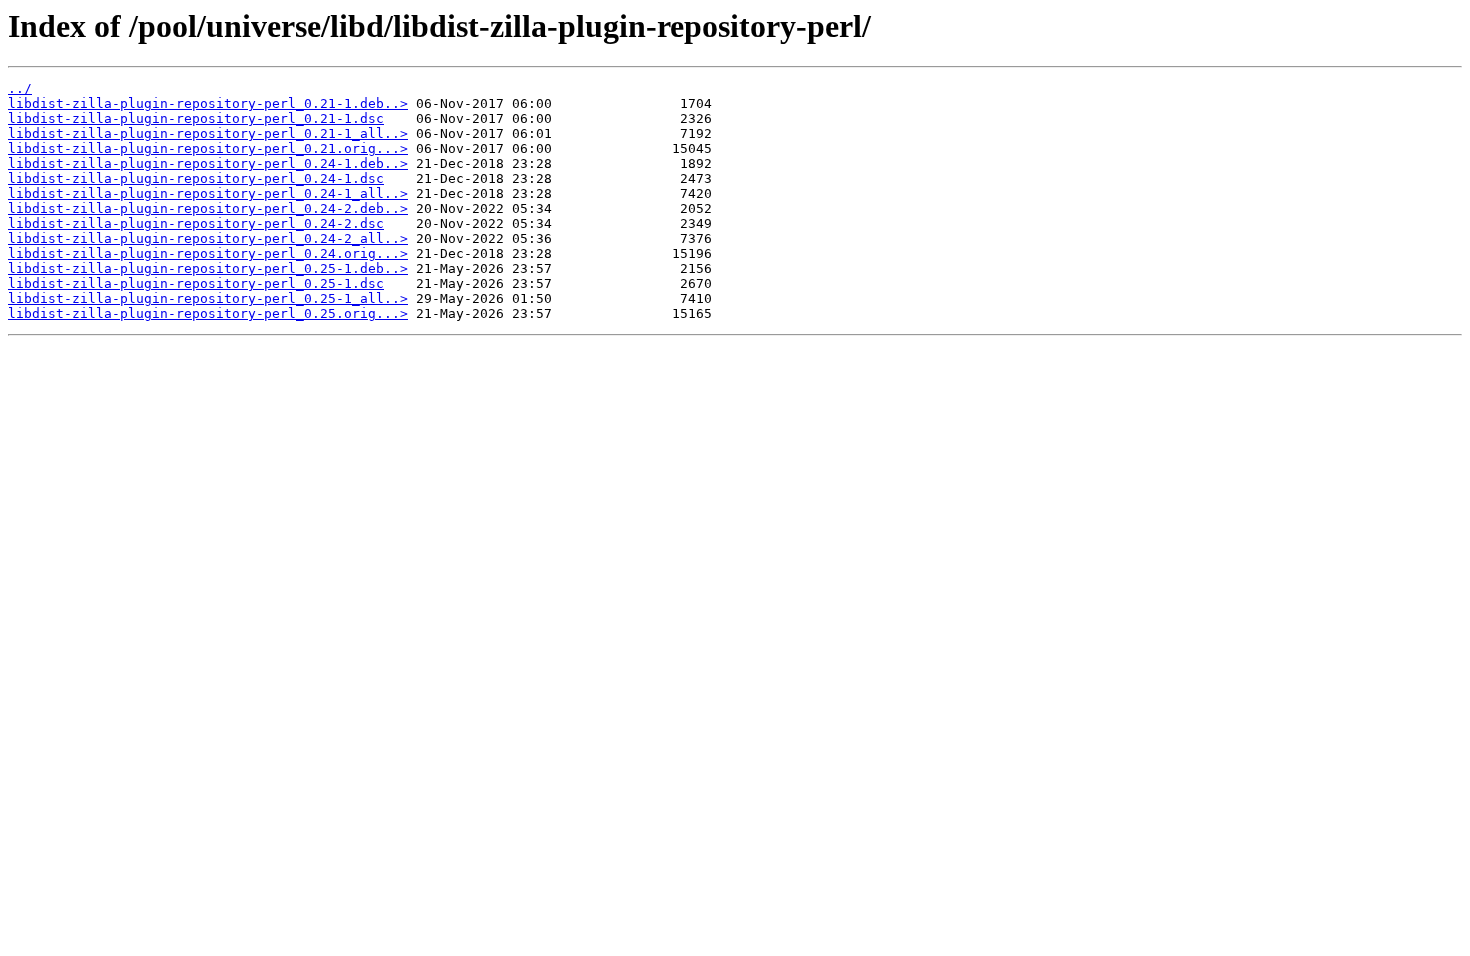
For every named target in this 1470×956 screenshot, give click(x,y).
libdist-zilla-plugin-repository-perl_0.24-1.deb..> (208, 163)
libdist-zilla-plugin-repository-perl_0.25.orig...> (208, 313)
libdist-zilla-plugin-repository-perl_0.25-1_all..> (208, 298)
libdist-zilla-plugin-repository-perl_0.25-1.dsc (196, 283)
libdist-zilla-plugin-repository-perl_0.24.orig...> (208, 253)
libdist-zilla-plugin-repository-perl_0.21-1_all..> (208, 133)
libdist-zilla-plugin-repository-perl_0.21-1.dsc (196, 118)
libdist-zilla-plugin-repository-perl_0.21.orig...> (208, 148)
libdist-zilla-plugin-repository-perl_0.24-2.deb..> (208, 208)
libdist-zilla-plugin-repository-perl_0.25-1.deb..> (208, 268)
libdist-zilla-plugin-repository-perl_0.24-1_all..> (208, 193)
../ (20, 88)
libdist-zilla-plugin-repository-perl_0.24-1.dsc (196, 178)
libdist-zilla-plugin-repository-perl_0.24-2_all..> (208, 238)
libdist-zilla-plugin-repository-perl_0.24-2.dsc (196, 223)
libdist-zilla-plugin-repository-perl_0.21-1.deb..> (208, 103)
